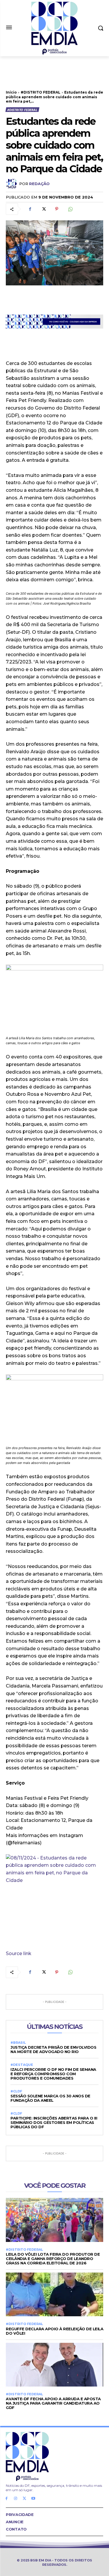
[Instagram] (16, 2499)
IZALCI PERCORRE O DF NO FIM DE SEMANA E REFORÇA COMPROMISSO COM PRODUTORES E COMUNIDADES (53, 2074)
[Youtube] (33, 2499)
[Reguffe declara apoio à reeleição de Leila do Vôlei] (54, 2295)
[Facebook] (30, 209)
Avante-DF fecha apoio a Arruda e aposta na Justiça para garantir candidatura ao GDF (53, 2403)
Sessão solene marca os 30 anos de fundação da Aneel (50, 2098)
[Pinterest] (57, 209)
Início (11, 92)
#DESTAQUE (22, 2065)
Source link (19, 1953)
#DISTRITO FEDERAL (41, 92)
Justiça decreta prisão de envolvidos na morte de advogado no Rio (53, 2049)
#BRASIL (18, 2043)
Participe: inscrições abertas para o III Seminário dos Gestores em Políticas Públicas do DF (54, 2122)
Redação (39, 184)
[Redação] (12, 184)
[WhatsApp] (70, 209)
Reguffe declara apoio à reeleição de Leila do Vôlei (54, 2331)
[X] (43, 209)
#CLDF (16, 2091)
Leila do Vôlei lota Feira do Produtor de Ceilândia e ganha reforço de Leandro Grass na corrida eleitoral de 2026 (53, 2259)
